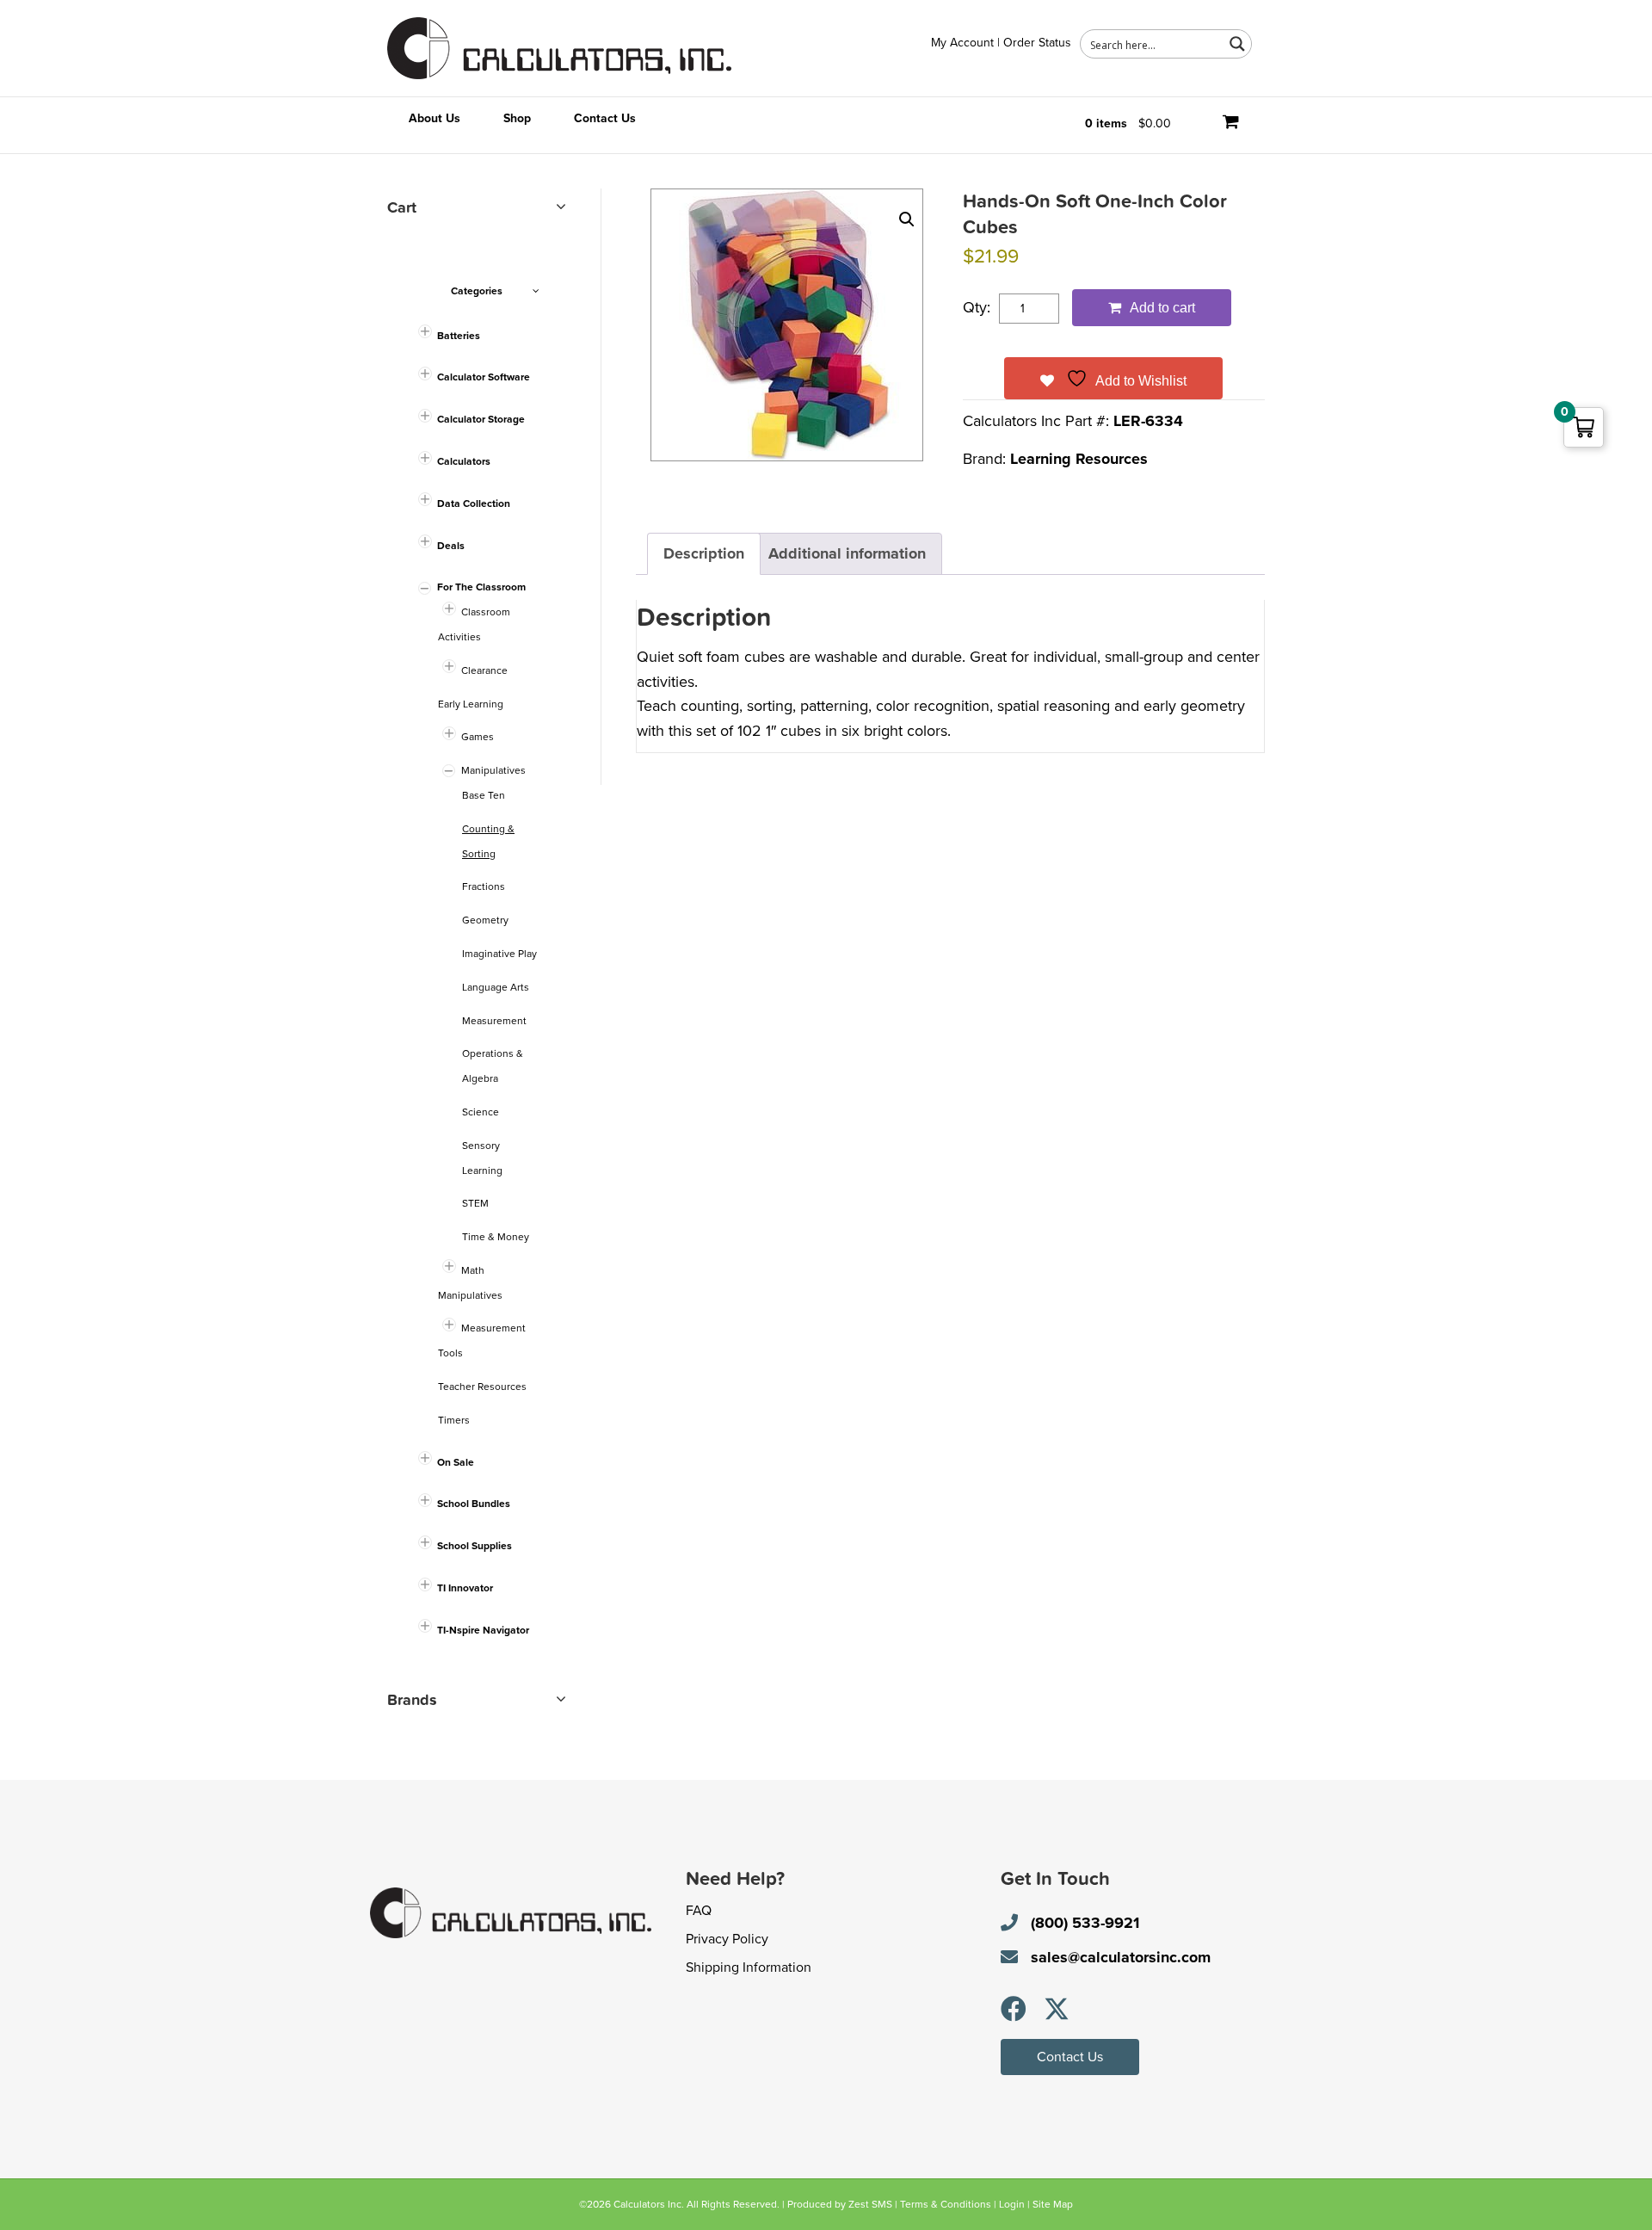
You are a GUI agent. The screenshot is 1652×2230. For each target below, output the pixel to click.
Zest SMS (870, 2204)
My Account (962, 43)
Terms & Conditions (946, 2204)
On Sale (456, 1462)
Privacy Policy (727, 1939)
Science (481, 1112)
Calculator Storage (481, 419)
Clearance (484, 670)
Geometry (485, 920)
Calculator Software (484, 377)
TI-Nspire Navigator (483, 1630)
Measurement (494, 1021)
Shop (517, 118)
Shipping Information (749, 1967)
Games (478, 737)
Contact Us (605, 118)
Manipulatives (493, 770)
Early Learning (471, 704)
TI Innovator (465, 1588)
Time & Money (496, 1237)
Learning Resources (1079, 459)
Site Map (1053, 2204)
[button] (907, 219)
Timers (454, 1420)
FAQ (699, 1911)
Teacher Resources (482, 1387)
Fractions (484, 886)
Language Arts (496, 987)
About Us (435, 118)
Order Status (1037, 43)
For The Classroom (481, 587)
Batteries (459, 336)
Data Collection (474, 503)
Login (1012, 2204)
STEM (475, 1203)
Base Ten (484, 795)
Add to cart (1162, 308)
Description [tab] (704, 553)
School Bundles (474, 1504)
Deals (451, 546)
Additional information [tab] (847, 553)
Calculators (464, 461)
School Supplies (475, 1546)
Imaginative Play (499, 954)
